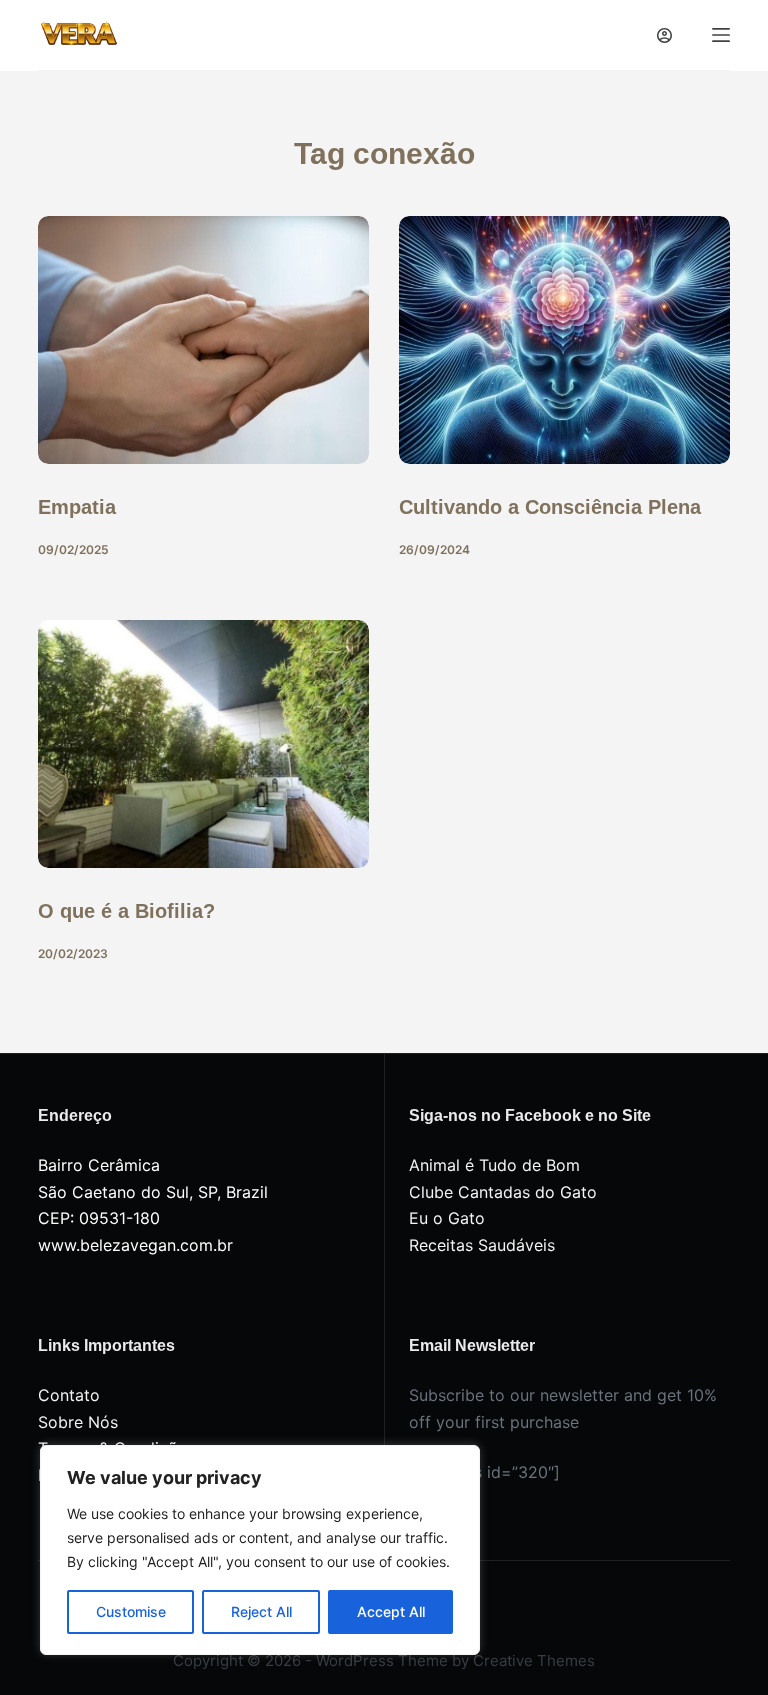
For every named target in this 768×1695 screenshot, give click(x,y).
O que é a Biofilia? (126, 911)
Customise (131, 1611)
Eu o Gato (447, 1218)
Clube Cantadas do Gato (503, 1192)
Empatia (77, 507)
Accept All (391, 1611)
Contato (69, 1395)
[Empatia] (203, 340)
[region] (260, 1550)
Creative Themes (534, 1660)
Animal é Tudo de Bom (494, 1165)
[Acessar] (664, 35)
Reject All (261, 1611)
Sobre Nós (78, 1422)
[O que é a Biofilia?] (203, 744)
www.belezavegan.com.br (135, 1245)
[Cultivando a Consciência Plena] (564, 340)
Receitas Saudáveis (482, 1245)
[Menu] (721, 35)
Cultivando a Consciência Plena (550, 507)
